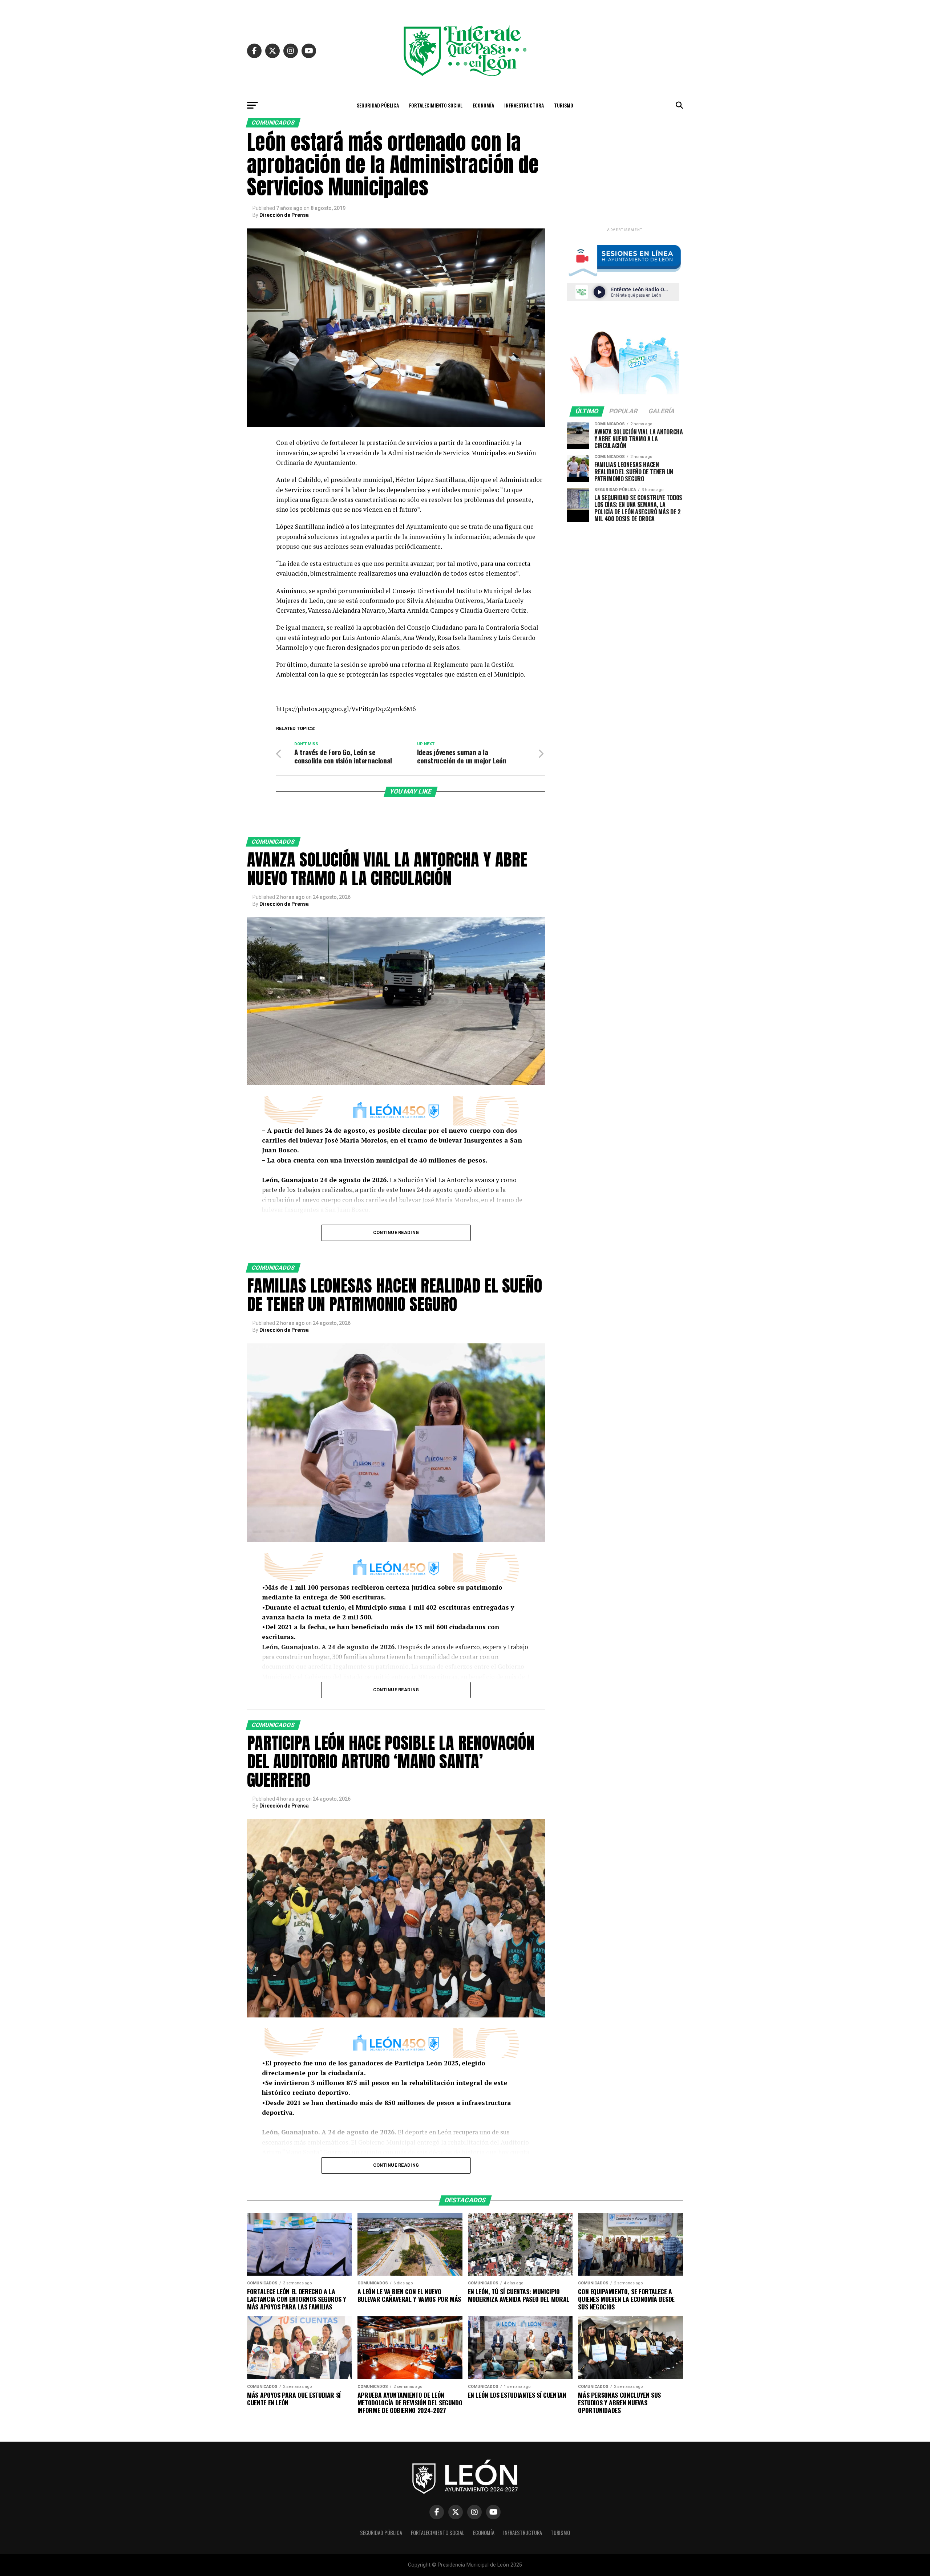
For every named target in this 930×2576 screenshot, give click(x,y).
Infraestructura (524, 105)
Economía (483, 105)
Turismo (564, 105)
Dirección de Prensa (284, 215)
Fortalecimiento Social (436, 105)
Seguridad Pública (378, 105)
